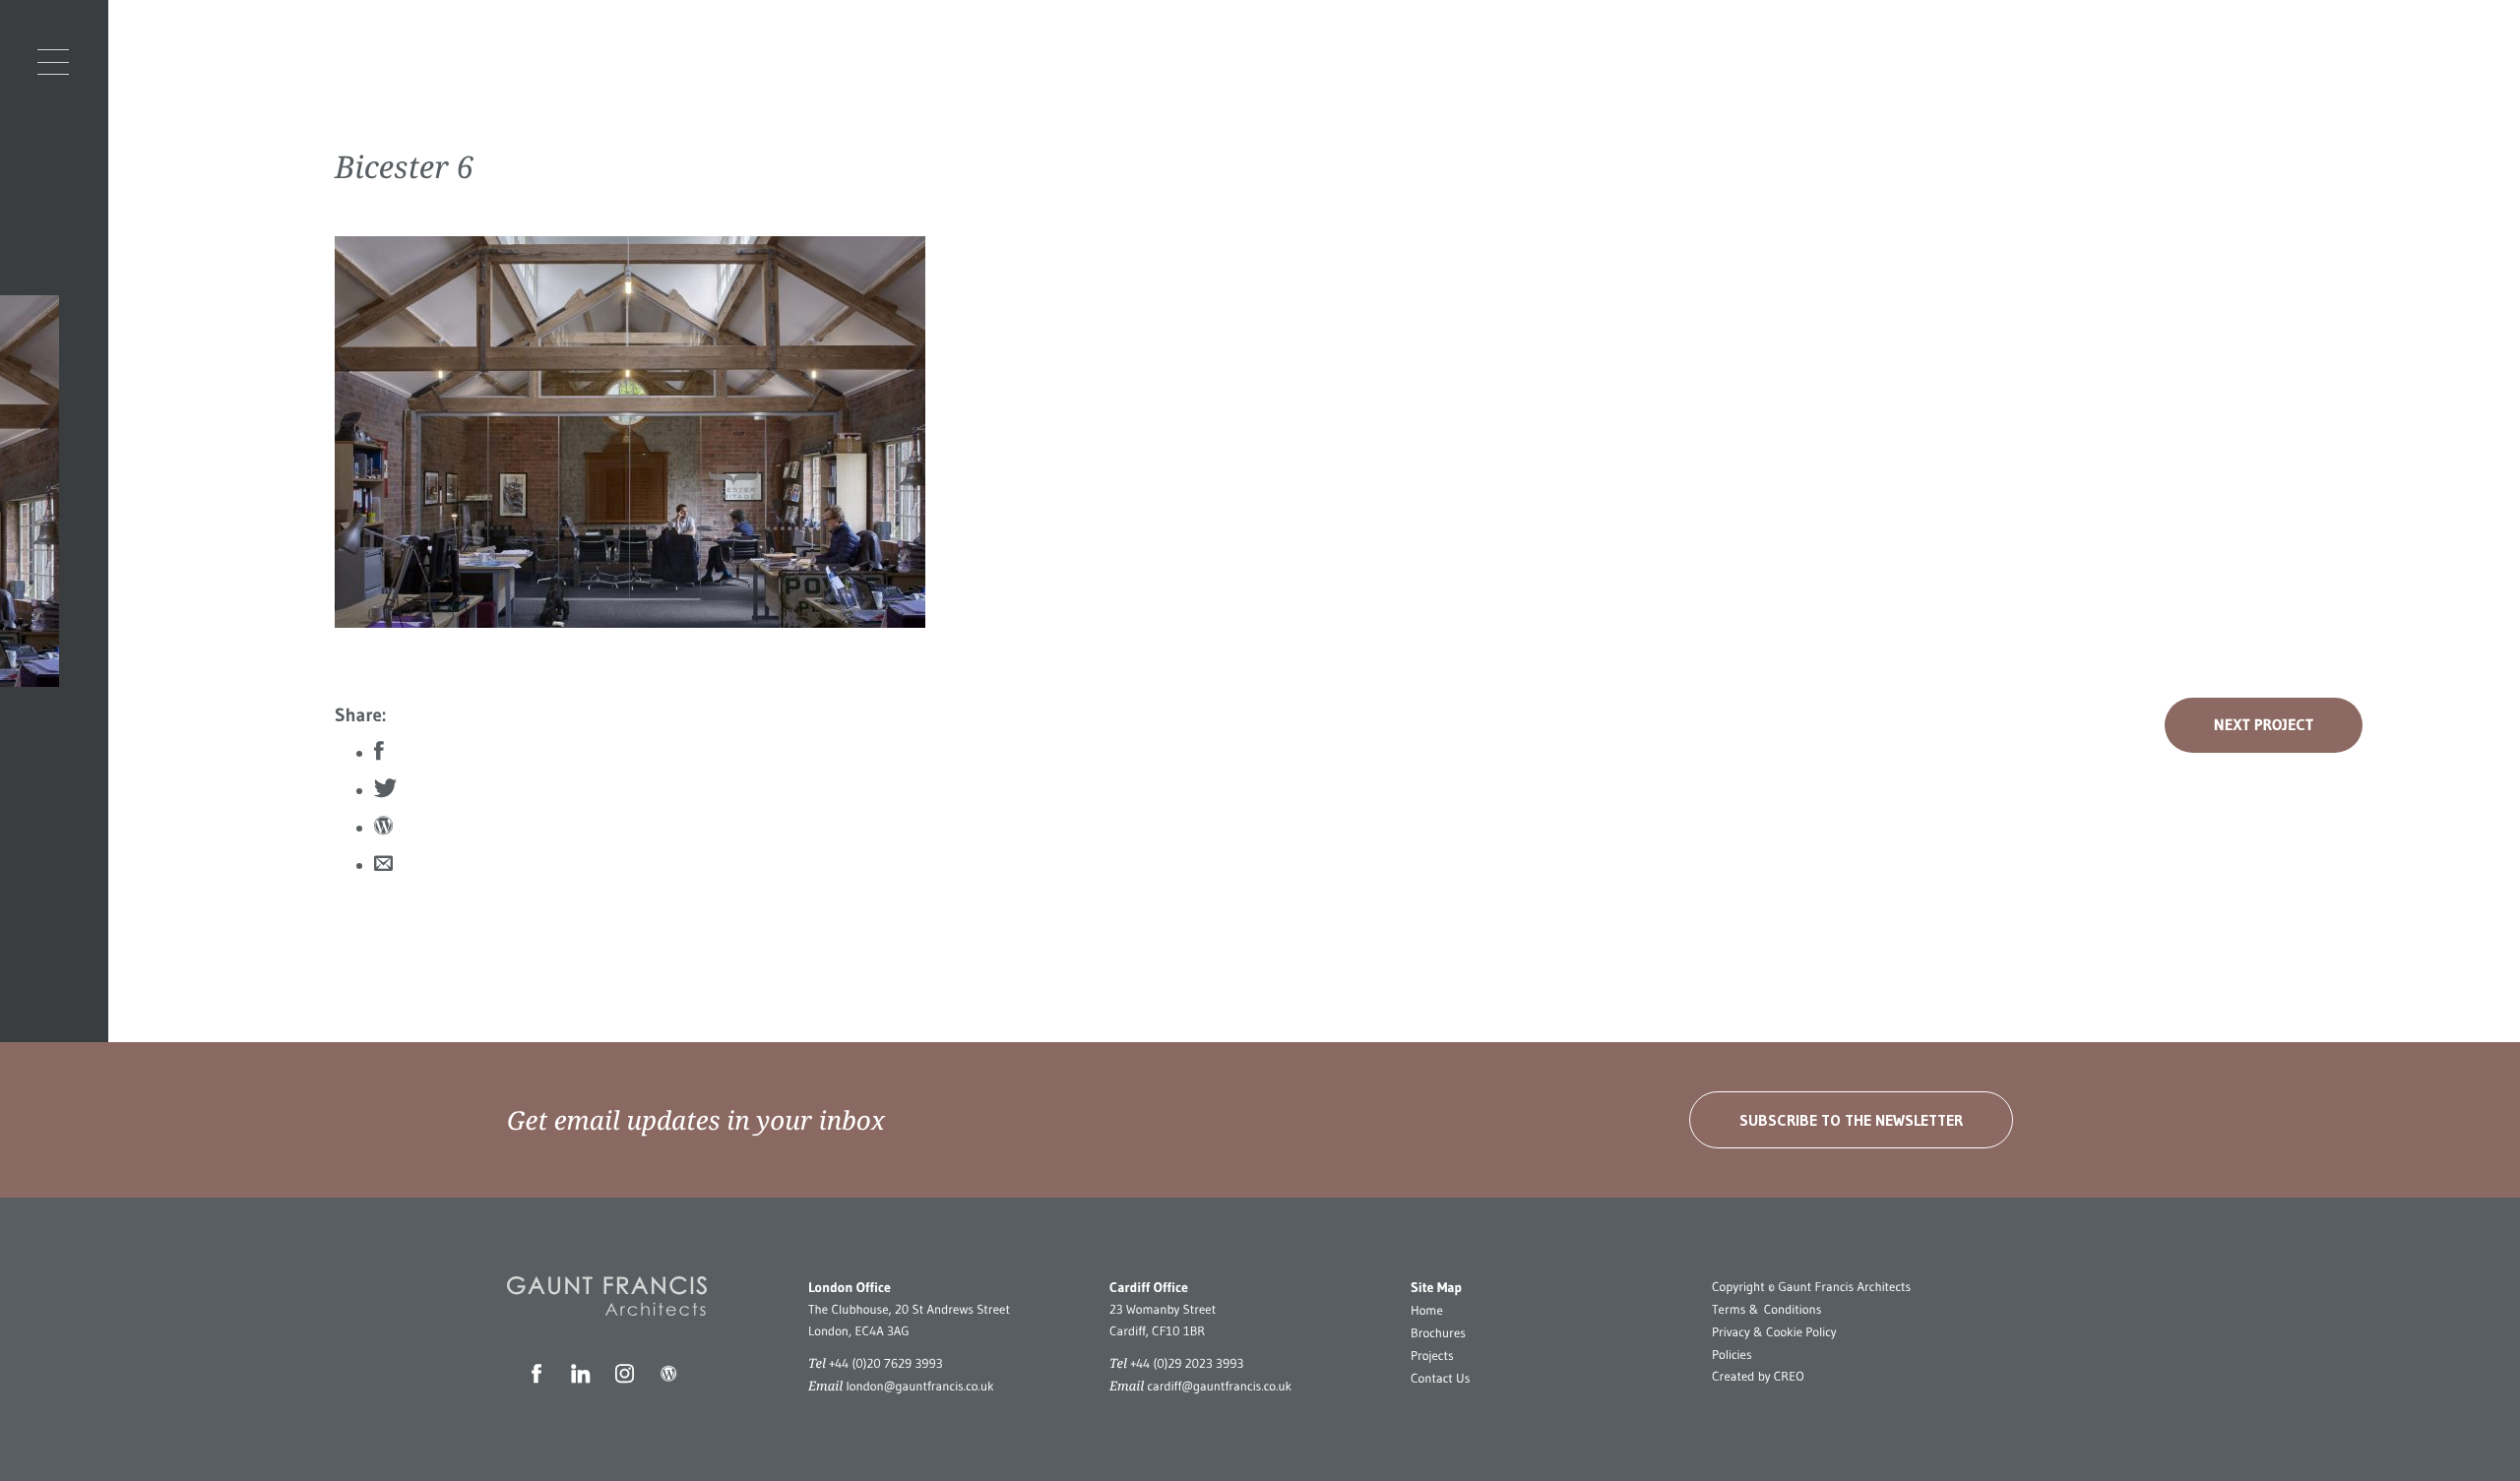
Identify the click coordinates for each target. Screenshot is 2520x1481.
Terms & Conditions (1766, 1310)
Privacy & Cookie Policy (1774, 1332)
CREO (1789, 1377)
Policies (1732, 1355)
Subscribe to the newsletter (1851, 1120)
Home (1427, 1311)
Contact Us (1440, 1379)
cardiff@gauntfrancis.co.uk (1219, 1387)
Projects (1432, 1356)
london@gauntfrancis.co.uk (919, 1387)
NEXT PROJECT (2264, 725)
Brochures (1438, 1333)
